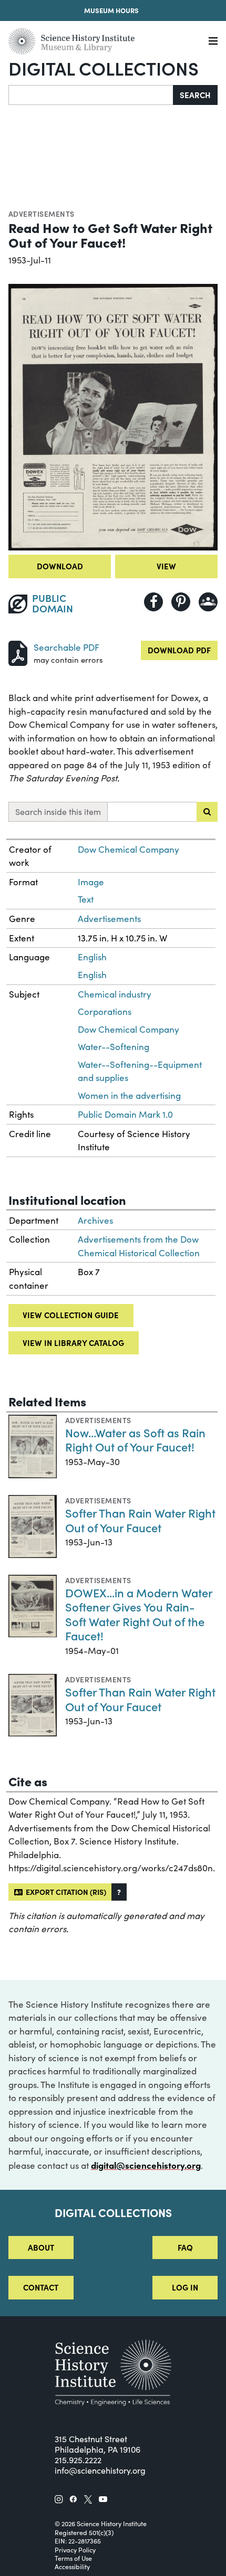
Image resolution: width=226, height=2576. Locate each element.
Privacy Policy (75, 2550)
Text (86, 899)
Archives (95, 1220)
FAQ (185, 2247)
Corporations (105, 1011)
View (166, 566)
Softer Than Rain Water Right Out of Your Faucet (140, 1520)
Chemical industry (115, 994)
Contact (41, 2287)
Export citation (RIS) (64, 1892)
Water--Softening (114, 1047)
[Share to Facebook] (153, 602)
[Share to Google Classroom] (208, 602)
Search (195, 95)
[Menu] (213, 41)
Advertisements (42, 214)
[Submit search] (207, 812)
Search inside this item (58, 812)
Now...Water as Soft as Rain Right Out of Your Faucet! (135, 1440)
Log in (185, 2287)
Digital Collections (104, 68)
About (41, 2247)
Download (60, 566)
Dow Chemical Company (129, 849)
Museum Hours (111, 10)
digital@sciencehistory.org (146, 2165)
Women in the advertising (129, 1095)
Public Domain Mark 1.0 (125, 1114)
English (92, 957)
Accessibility (72, 2567)
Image (91, 882)
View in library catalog (73, 1343)
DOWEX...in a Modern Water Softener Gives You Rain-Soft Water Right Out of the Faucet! (139, 1614)
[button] (119, 1892)
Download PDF (179, 650)
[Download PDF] (18, 652)
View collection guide (71, 1315)
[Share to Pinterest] (181, 602)
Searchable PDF (66, 647)
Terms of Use (73, 2558)
